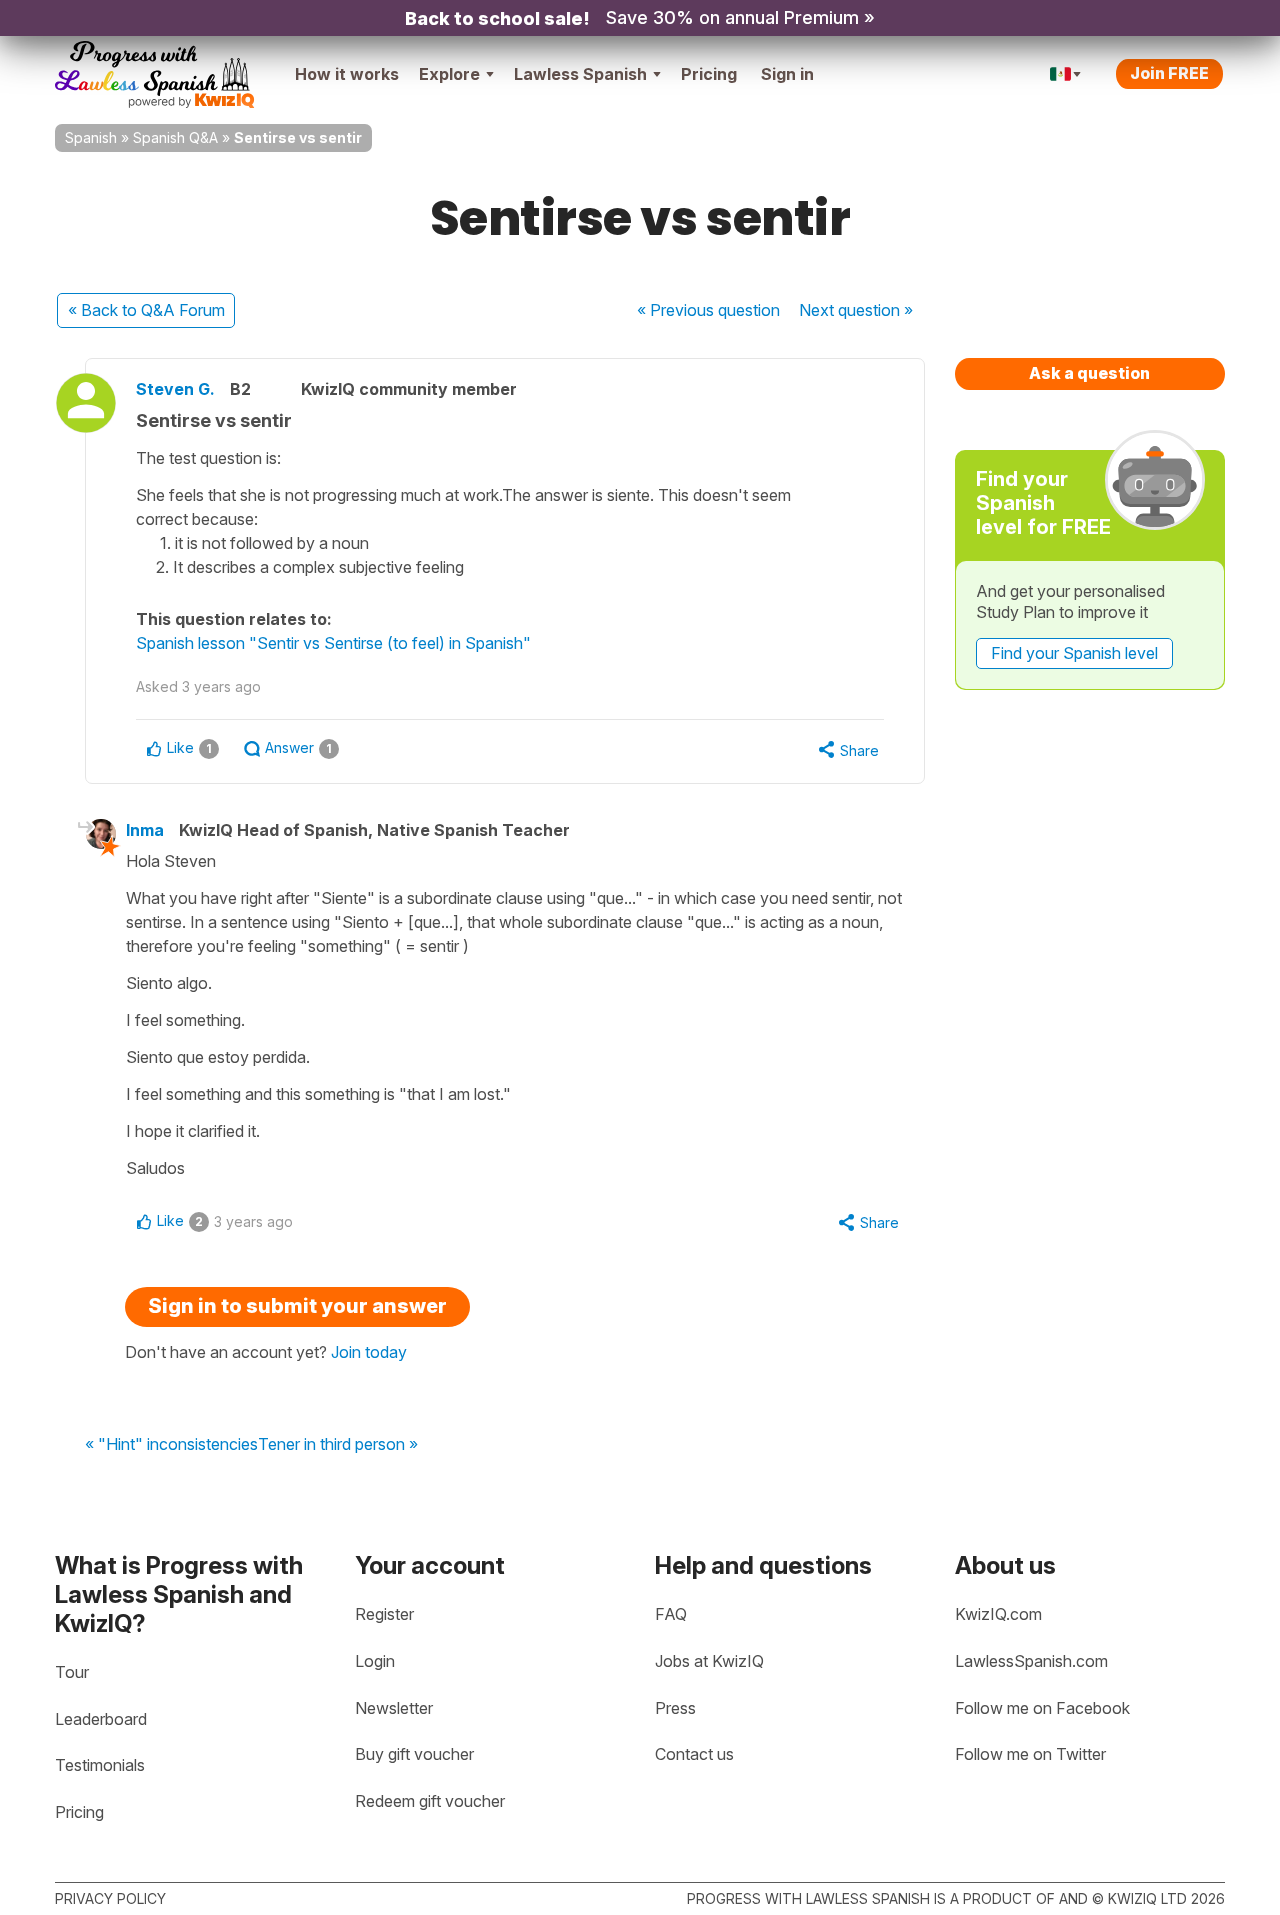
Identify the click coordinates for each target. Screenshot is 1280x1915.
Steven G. (175, 389)
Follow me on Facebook (1042, 1708)
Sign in (787, 74)
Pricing (709, 74)
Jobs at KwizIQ (709, 1661)
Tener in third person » (338, 1445)
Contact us (694, 1754)
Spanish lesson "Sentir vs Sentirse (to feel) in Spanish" (333, 643)
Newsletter (394, 1708)
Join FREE (1169, 73)
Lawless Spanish (580, 74)
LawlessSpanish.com (1031, 1661)
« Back (146, 310)
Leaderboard (101, 1719)
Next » (856, 310)
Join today (369, 1352)
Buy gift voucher (414, 1754)
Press (675, 1708)
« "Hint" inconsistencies (171, 1445)
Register (384, 1614)
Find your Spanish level (1074, 653)
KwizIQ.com (998, 1614)
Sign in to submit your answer (297, 1306)
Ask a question (1089, 373)
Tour (72, 1672)
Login (375, 1661)
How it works (347, 74)
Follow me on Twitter (1030, 1754)
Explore (449, 74)
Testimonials (100, 1765)
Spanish (91, 137)
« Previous (708, 310)
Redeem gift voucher (430, 1801)
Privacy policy (110, 1898)
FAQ (671, 1614)
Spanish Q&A (175, 137)
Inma (145, 830)
